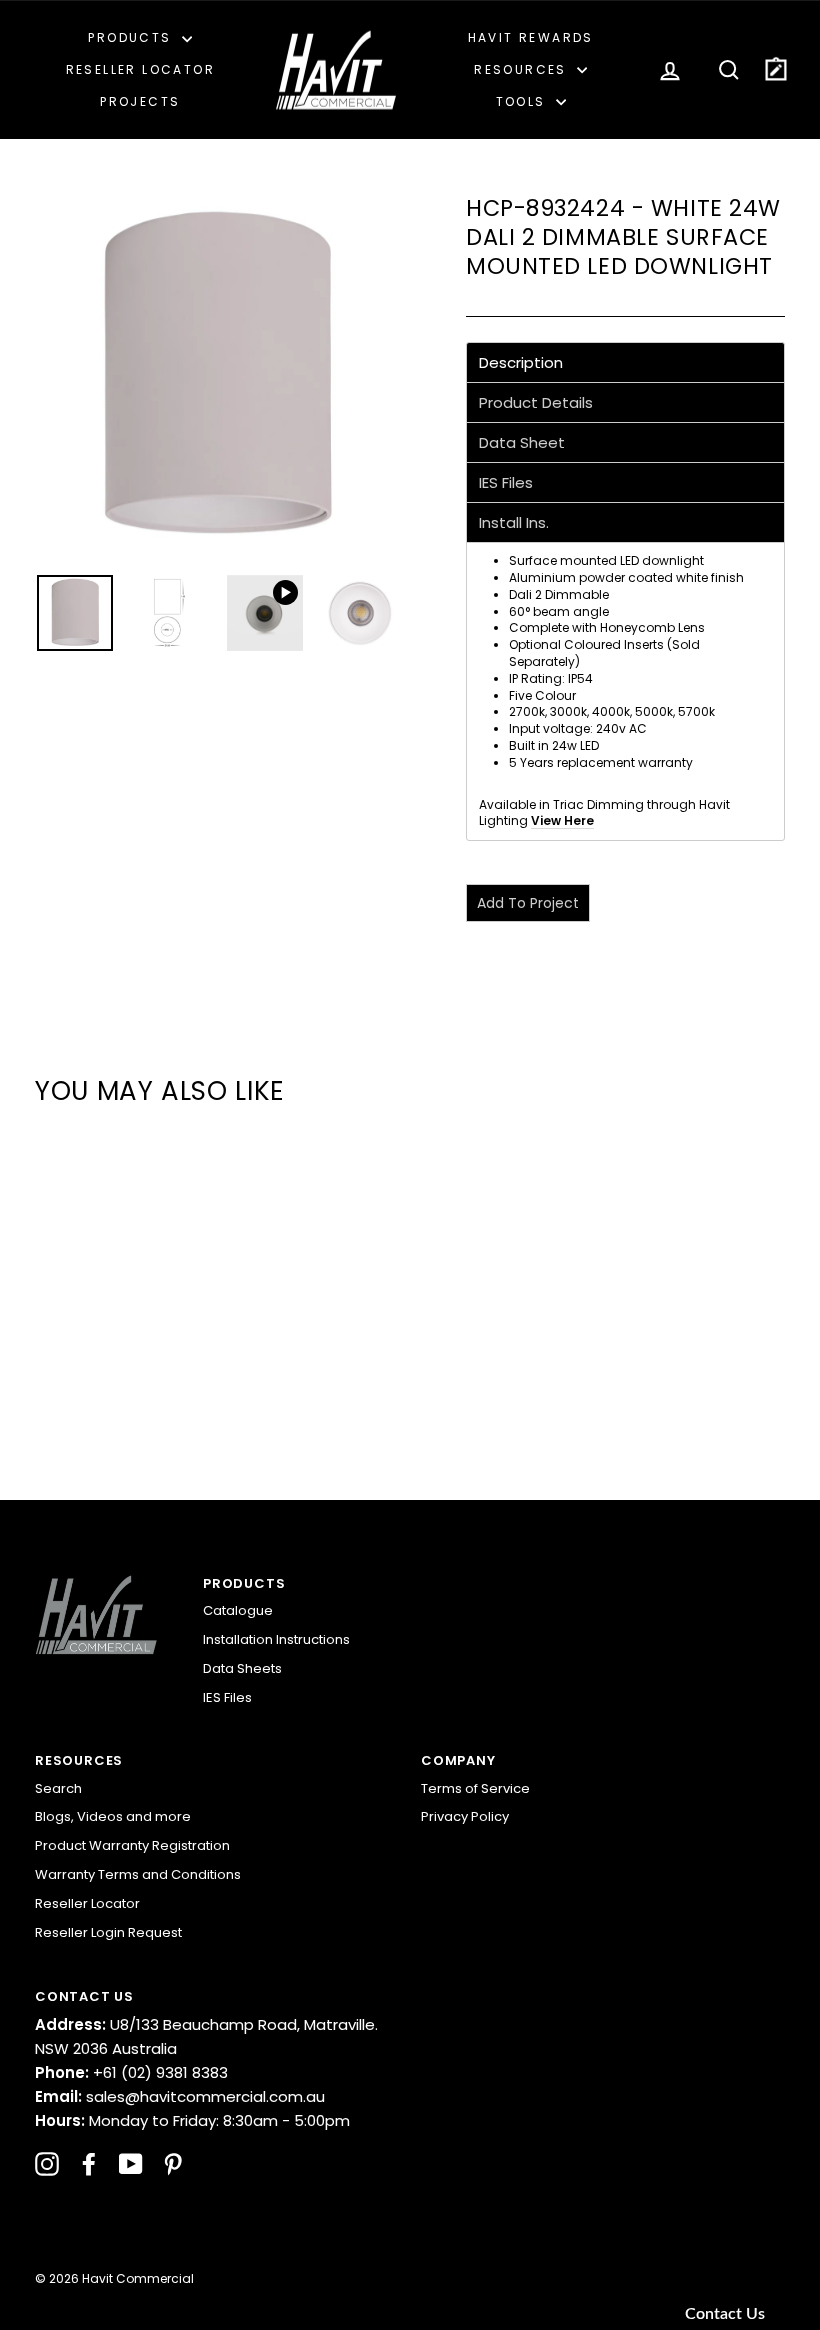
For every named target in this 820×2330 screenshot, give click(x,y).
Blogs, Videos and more (113, 1816)
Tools (523, 101)
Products (132, 37)
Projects (140, 101)
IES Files (227, 1697)
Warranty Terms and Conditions (138, 1874)
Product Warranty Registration (132, 1845)
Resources (523, 69)
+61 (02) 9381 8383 (131, 2072)
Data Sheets (242, 1668)
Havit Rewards (531, 37)
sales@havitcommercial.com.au (180, 2096)
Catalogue (238, 1610)
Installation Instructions (276, 1639)
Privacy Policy (465, 1816)
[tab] (625, 362)
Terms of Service (475, 1788)
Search (58, 1788)
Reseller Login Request (108, 1932)
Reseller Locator (140, 69)
